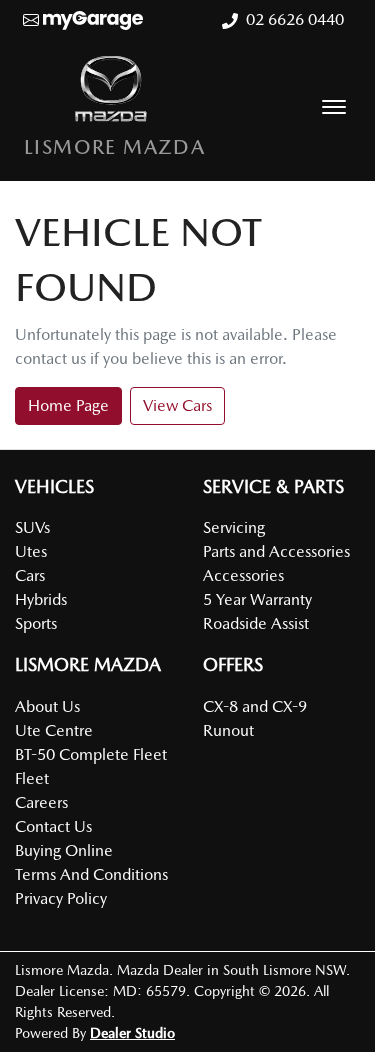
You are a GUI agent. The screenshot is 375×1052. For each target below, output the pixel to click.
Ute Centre (54, 730)
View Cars (177, 405)
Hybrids (41, 599)
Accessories (243, 575)
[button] (334, 107)
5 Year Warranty (257, 599)
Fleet (32, 778)
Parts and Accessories (276, 551)
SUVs (32, 527)
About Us (47, 706)
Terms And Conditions (91, 874)
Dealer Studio (132, 1033)
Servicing (234, 527)
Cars (30, 575)
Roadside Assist (256, 623)
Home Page (68, 405)
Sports (36, 623)
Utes (31, 551)
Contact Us (53, 826)
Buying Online (64, 850)
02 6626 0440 (295, 19)
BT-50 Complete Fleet (91, 754)
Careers (41, 802)
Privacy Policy (61, 898)
